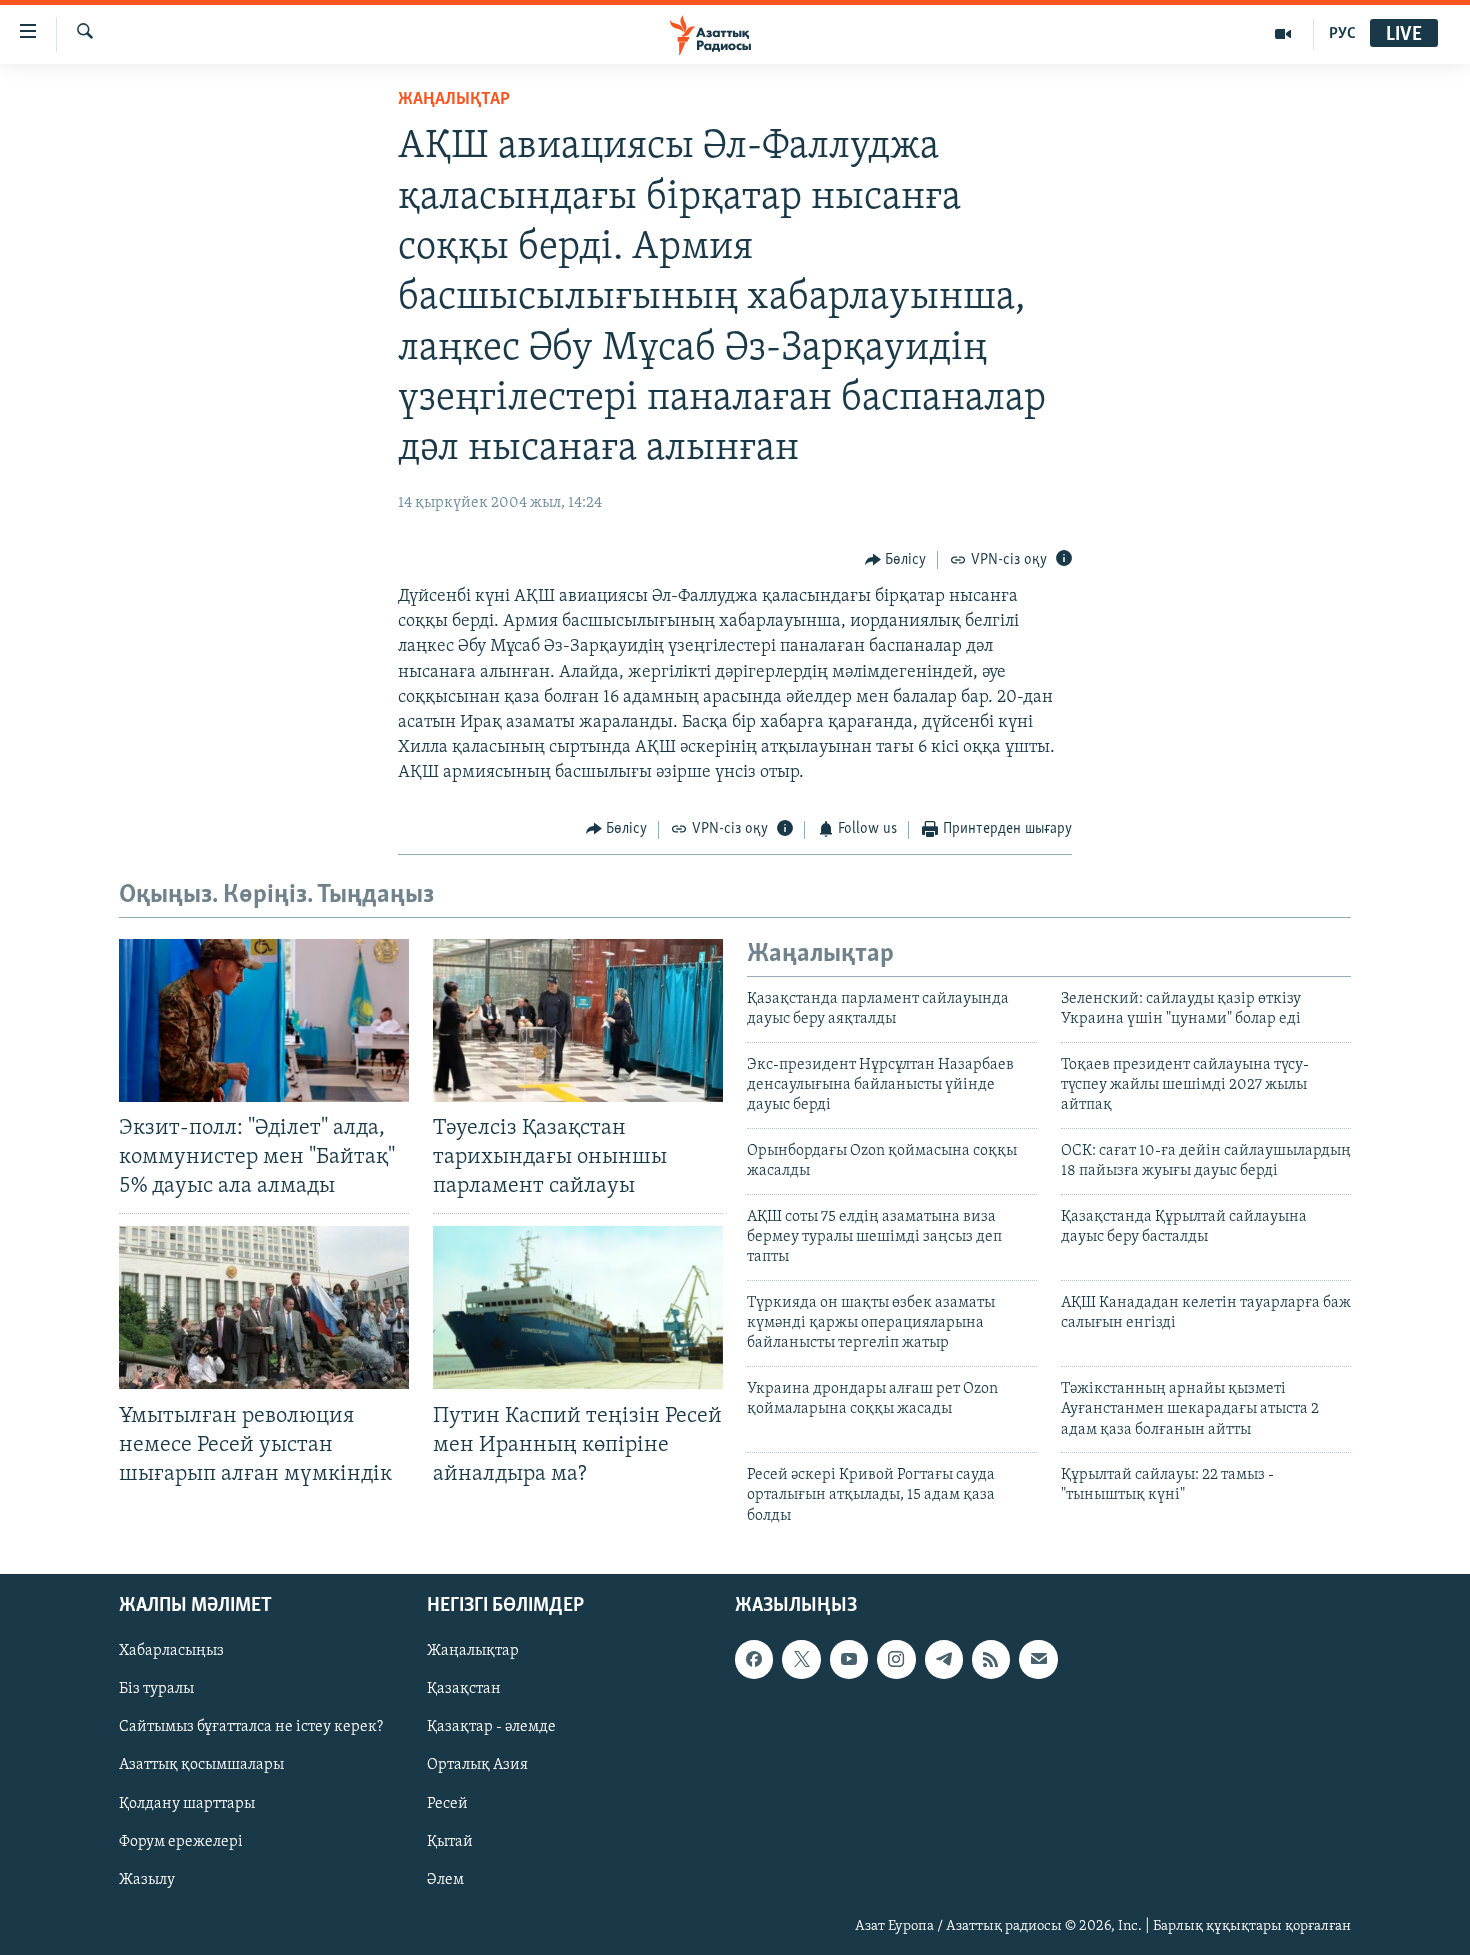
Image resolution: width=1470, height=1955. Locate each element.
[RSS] (991, 1660)
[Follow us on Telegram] (944, 1660)
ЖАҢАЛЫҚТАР (454, 100)
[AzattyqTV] (1283, 34)
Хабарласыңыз (171, 1652)
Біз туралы (156, 1690)
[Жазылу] (1038, 1660)
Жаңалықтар (473, 1652)
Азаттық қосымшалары (201, 1766)
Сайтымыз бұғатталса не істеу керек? (251, 1728)
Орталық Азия (477, 1766)
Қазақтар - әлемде (491, 1728)
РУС (1342, 34)
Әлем (445, 1880)
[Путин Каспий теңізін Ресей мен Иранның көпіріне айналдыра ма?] (578, 1307)
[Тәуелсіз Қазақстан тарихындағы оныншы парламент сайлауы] (578, 1020)
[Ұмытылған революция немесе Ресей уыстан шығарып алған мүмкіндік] (264, 1307)
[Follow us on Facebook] (754, 1660)
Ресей (447, 1804)
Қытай (450, 1842)
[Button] (896, 560)
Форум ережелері (181, 1842)
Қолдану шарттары (187, 1804)
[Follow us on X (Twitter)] (801, 1660)
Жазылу (147, 1880)
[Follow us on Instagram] (896, 1660)
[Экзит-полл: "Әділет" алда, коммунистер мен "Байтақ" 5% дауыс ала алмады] (264, 1020)
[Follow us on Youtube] (849, 1660)
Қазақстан (464, 1690)
